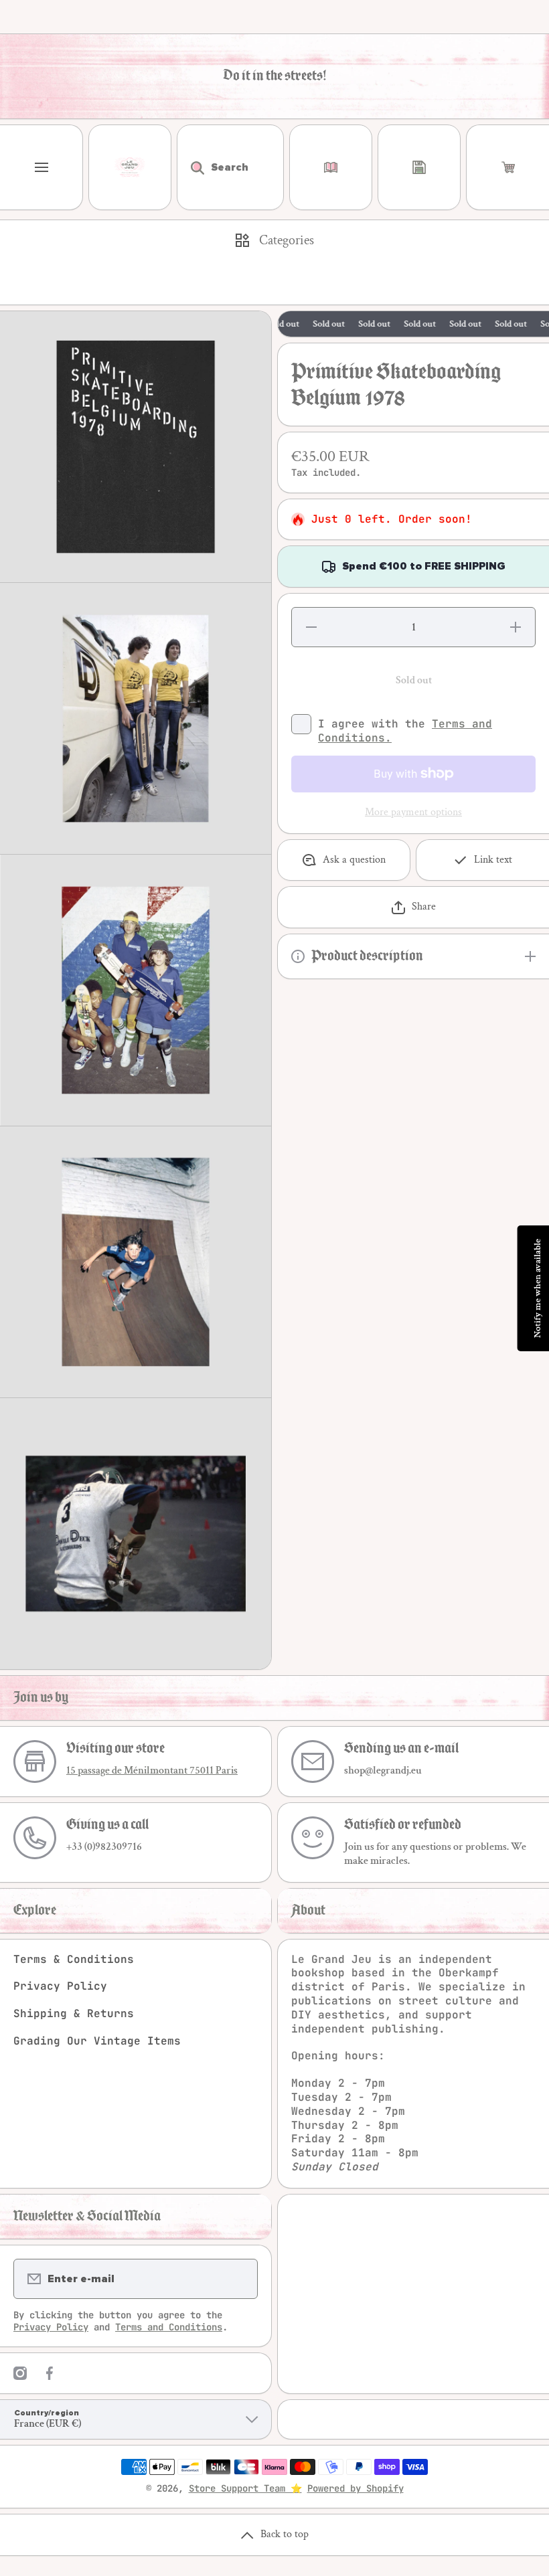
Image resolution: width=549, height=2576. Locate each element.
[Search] (190, 167)
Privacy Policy (60, 1986)
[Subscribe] (239, 2279)
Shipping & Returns (74, 2013)
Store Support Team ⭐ (245, 2488)
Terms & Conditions (74, 1959)
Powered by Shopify (356, 2488)
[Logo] (130, 167)
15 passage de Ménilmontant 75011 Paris (152, 1771)
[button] (508, 167)
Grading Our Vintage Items (97, 2041)
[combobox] (230, 167)
